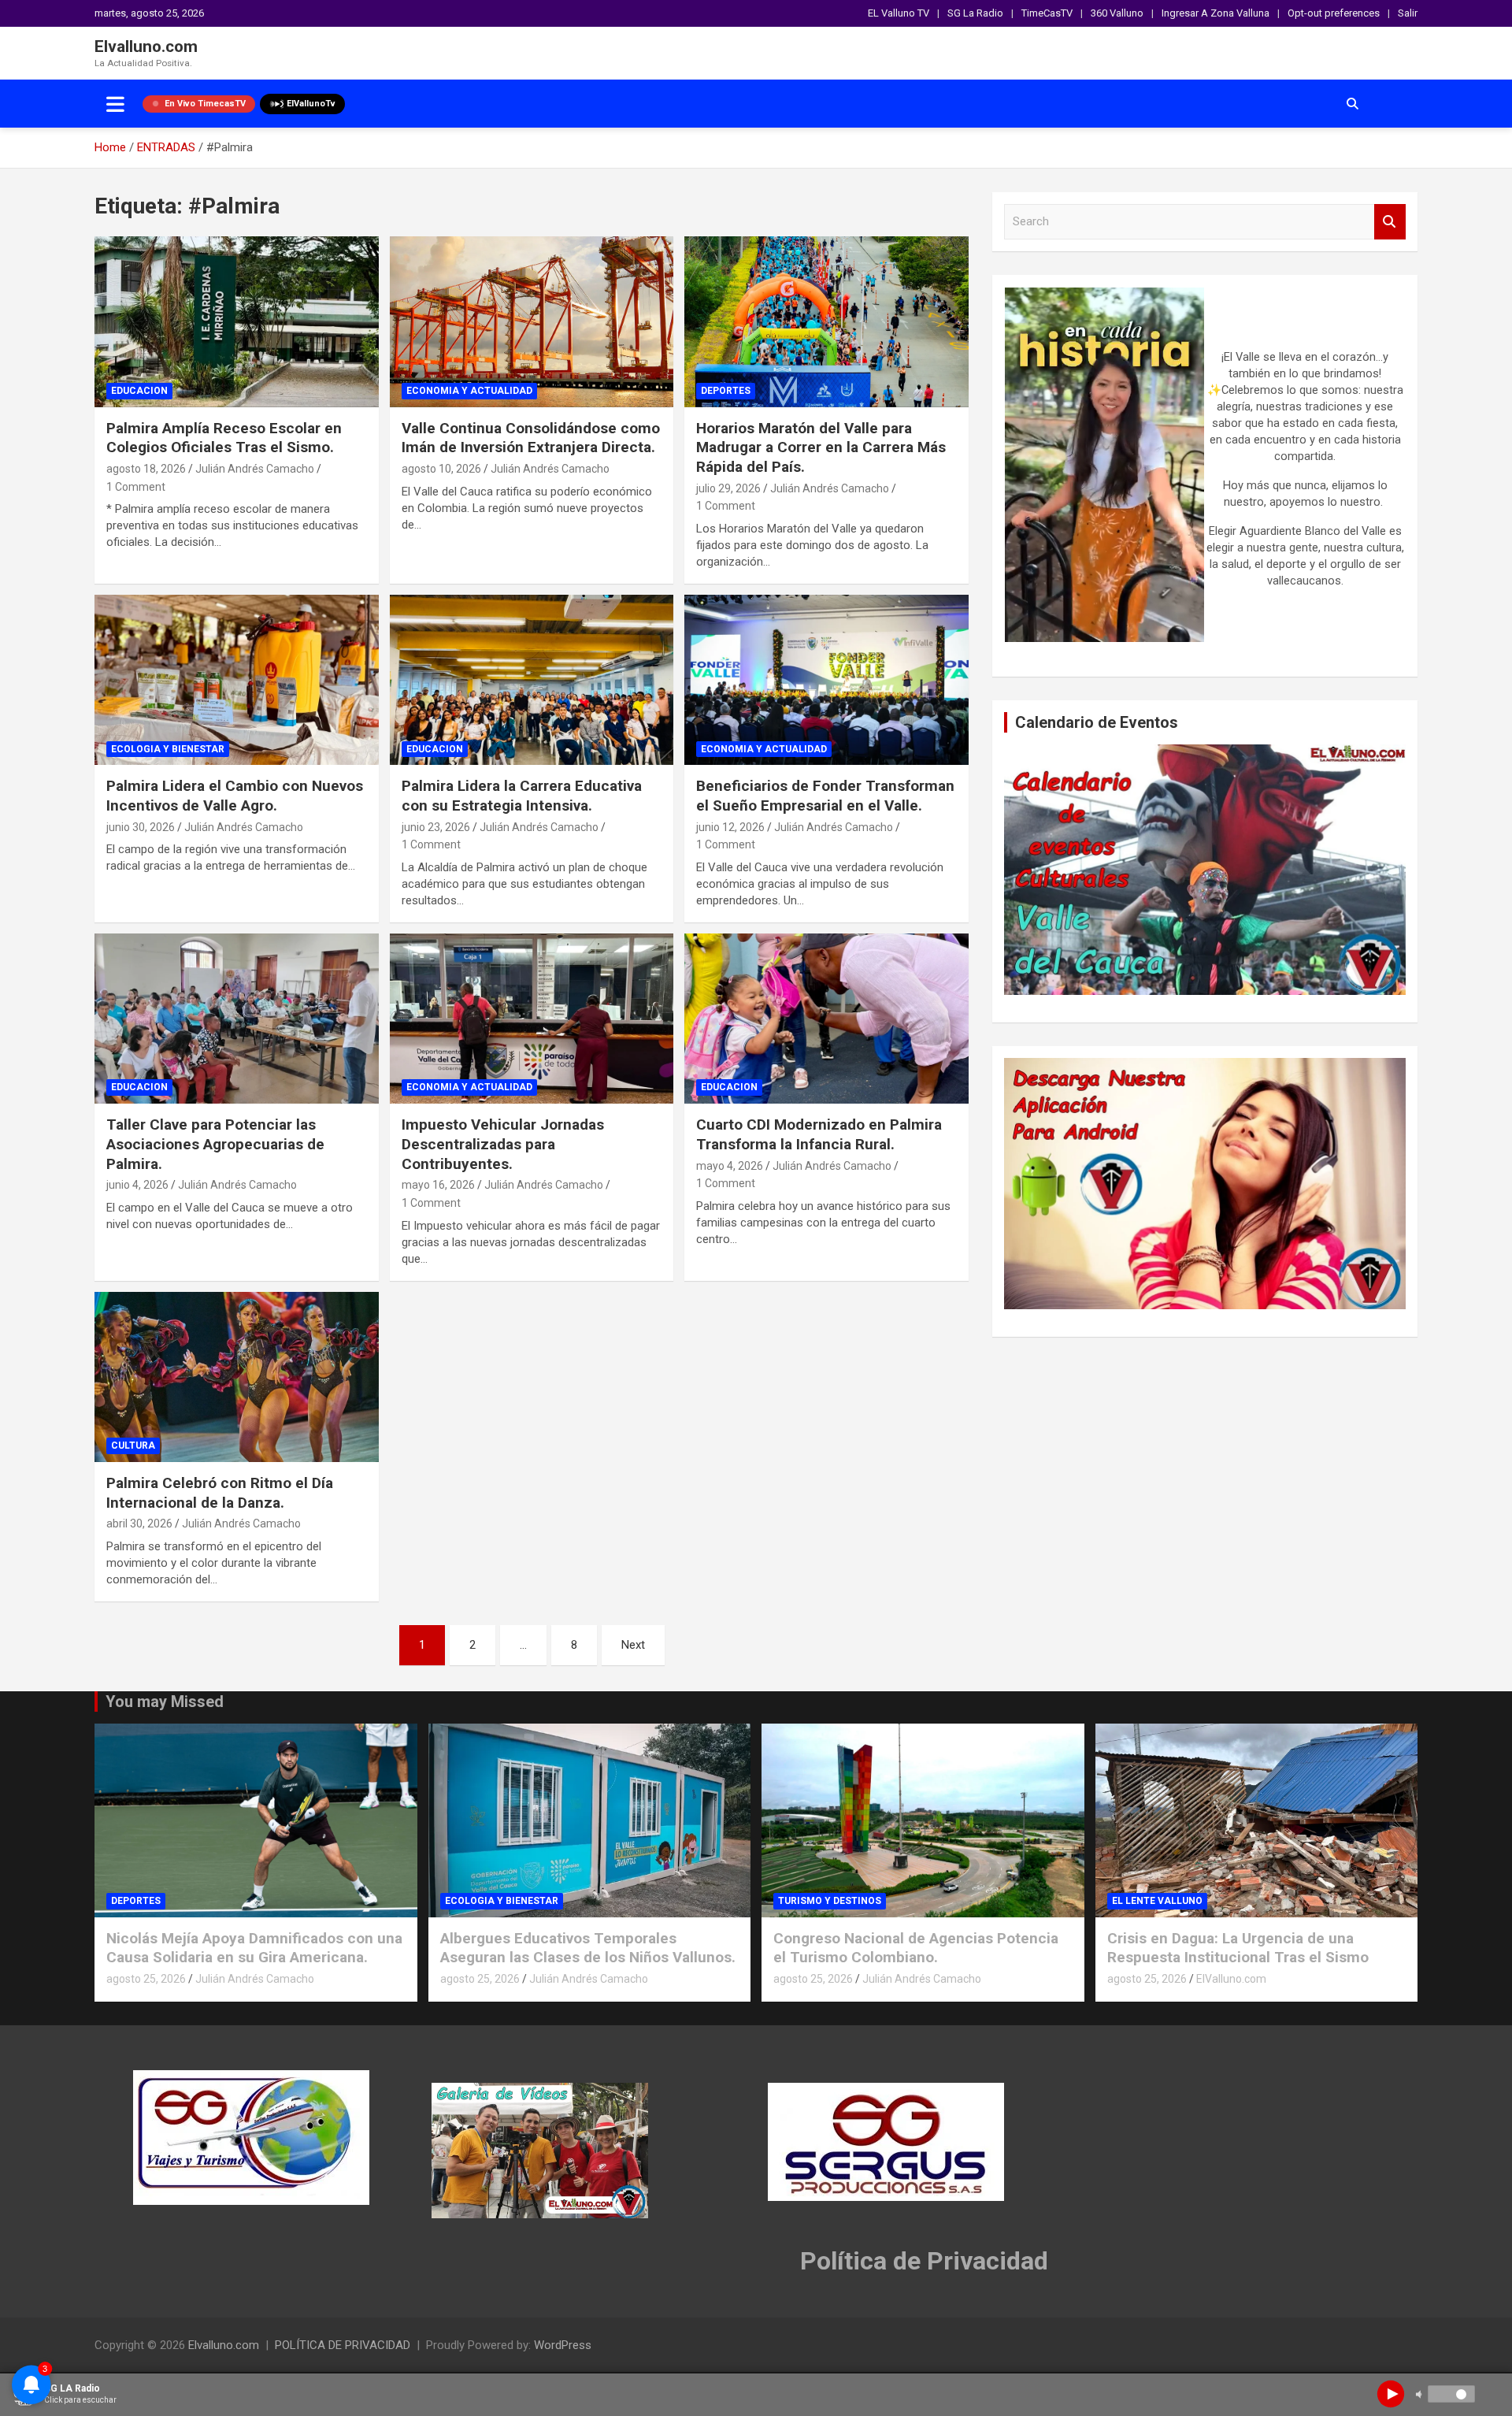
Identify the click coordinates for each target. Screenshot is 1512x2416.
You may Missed (165, 1702)
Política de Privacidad (924, 2261)
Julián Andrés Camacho (255, 469)
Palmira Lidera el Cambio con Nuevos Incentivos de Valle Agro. (235, 796)
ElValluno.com (1231, 1979)
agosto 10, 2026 (441, 469)
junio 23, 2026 (436, 827)
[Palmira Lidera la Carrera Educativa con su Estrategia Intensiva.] (532, 680)
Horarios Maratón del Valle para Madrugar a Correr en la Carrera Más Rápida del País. (821, 447)
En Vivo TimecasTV (205, 104)
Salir (1408, 13)
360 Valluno (1117, 13)
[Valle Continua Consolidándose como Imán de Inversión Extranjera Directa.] (532, 322)
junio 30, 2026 (141, 827)
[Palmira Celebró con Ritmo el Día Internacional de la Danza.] (237, 1377)
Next (633, 1645)
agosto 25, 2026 (146, 1979)
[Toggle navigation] (115, 104)
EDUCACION (139, 391)
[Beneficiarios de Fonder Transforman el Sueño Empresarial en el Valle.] (826, 680)
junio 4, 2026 (137, 1185)
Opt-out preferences (1334, 13)
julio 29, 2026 (728, 488)
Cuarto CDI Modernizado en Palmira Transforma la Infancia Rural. (819, 1134)
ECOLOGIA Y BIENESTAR (168, 749)
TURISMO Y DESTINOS (830, 1901)
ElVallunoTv (311, 104)
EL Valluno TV (899, 13)
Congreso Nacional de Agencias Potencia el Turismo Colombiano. (916, 1948)
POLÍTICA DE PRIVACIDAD (343, 2345)
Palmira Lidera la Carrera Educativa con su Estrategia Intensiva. (522, 796)
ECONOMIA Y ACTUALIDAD (469, 391)
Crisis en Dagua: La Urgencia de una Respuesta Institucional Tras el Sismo (1238, 1948)
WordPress (563, 2345)
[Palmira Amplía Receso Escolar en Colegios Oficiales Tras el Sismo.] (237, 322)
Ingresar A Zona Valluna (1216, 13)
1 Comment (136, 487)
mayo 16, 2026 (438, 1185)
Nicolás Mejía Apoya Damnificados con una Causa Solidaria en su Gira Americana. (254, 1948)
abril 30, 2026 (139, 1523)
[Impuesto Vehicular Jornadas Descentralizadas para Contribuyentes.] (532, 1019)
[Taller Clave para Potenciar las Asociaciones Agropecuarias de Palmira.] (237, 1019)
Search (1390, 222)
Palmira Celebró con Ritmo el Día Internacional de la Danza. (220, 1493)
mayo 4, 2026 (730, 1166)
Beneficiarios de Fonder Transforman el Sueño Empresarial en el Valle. (825, 796)
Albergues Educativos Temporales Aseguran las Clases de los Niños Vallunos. (588, 1948)
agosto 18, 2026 (146, 469)
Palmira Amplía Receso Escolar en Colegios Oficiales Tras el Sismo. (224, 438)
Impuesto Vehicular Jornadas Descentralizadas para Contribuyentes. (503, 1144)
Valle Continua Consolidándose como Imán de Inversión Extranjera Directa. (531, 438)
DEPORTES (726, 391)
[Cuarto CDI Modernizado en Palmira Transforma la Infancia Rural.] (826, 1019)
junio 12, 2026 (730, 827)
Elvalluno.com (146, 46)
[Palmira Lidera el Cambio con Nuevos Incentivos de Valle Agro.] (237, 680)
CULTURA (133, 1446)
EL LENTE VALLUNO (1157, 1901)
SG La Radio (975, 13)
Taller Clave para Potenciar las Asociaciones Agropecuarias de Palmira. (215, 1144)
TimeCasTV (1047, 13)
